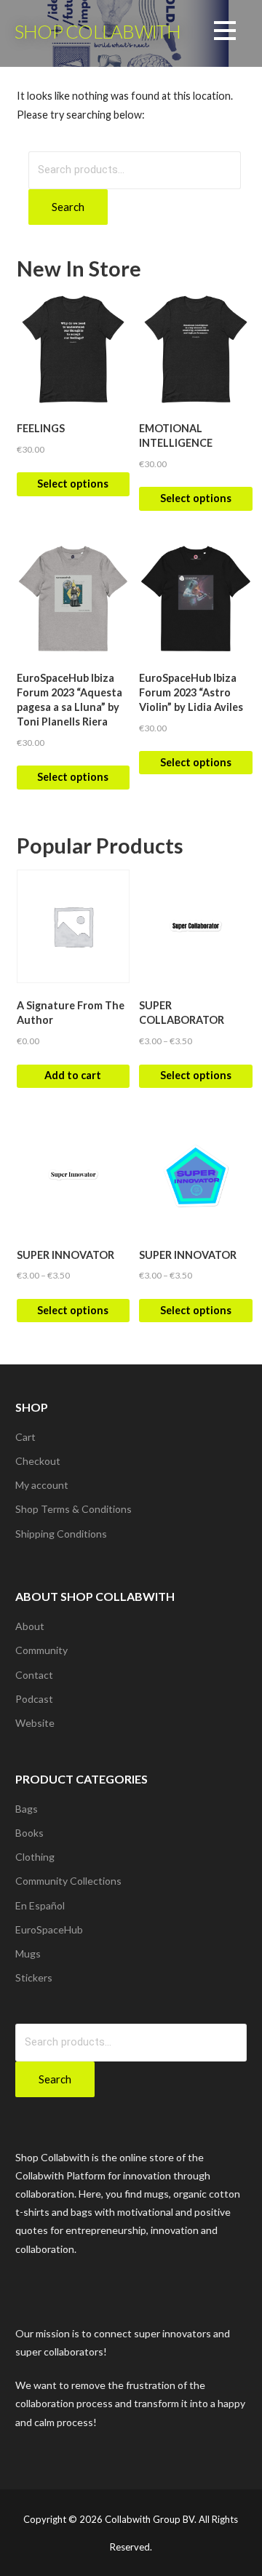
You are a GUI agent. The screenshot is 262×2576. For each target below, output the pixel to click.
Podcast (34, 1699)
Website (35, 1723)
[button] (225, 33)
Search (68, 207)
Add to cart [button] (73, 1075)
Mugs (28, 1953)
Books (29, 1833)
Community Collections (68, 1881)
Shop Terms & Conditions (74, 1509)
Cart (25, 1437)
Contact (34, 1675)
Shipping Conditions (61, 1534)
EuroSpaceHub (49, 1929)
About (30, 1626)
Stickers (34, 1977)
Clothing (35, 1857)
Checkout (38, 1461)
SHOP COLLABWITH (98, 31)
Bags (27, 1809)
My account (42, 1485)
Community (41, 1650)
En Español (40, 1905)
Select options (73, 484)
